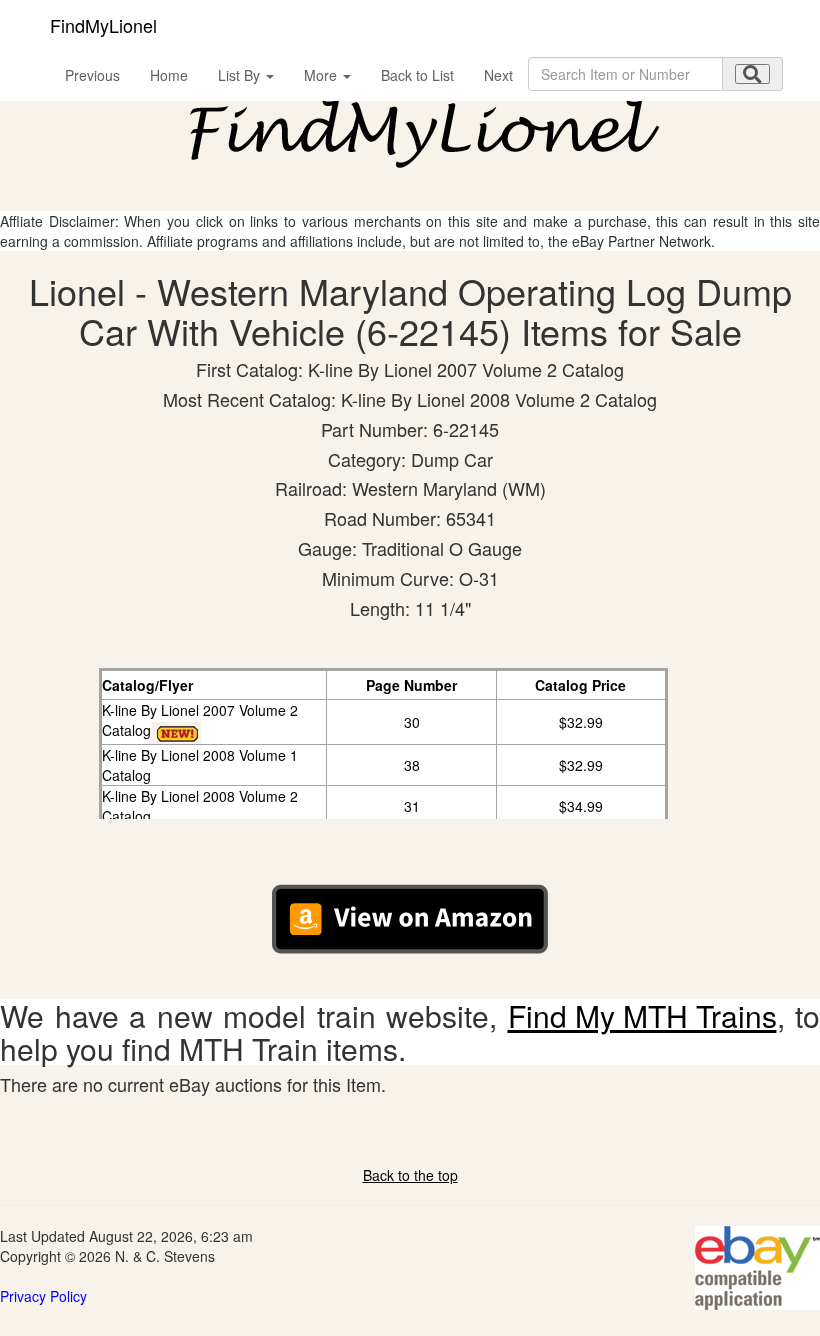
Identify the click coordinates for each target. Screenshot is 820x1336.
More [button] (322, 75)
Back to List (417, 75)
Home (169, 75)
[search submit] (752, 74)
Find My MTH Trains (642, 1015)
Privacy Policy (43, 1296)
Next (498, 75)
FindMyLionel (103, 25)
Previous (92, 75)
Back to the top (410, 1175)
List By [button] (241, 75)
